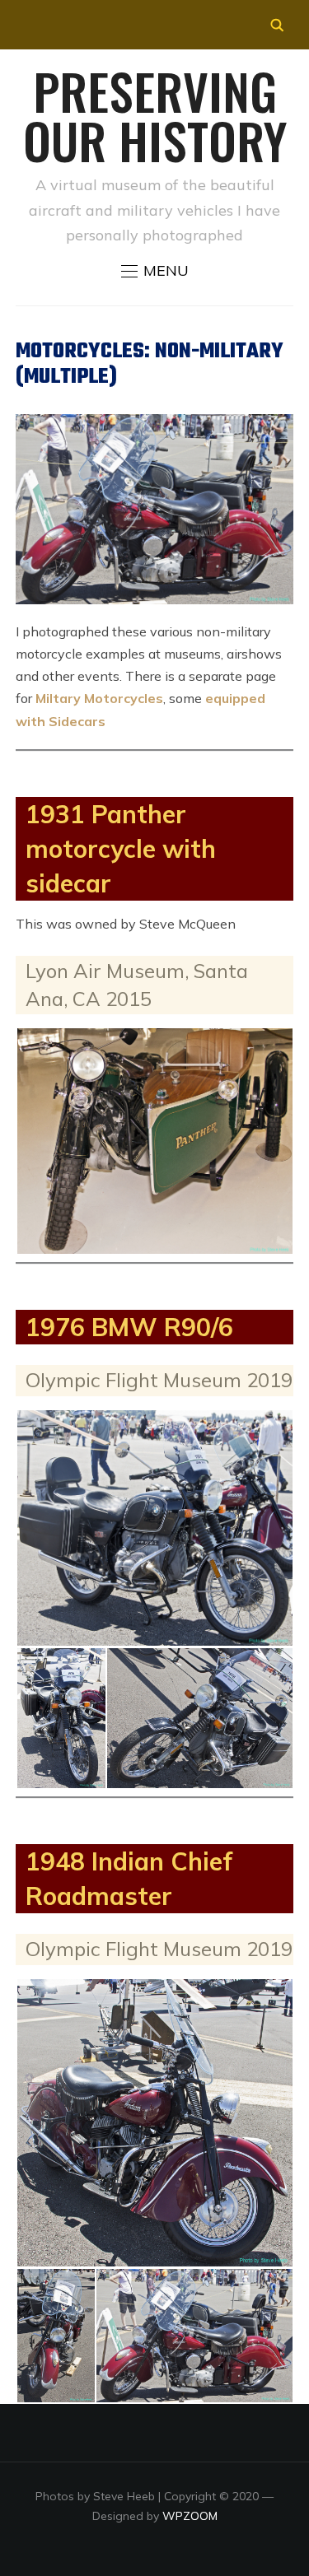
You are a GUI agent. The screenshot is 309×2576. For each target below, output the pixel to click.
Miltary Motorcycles (99, 698)
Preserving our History (155, 115)
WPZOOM (190, 2516)
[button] (155, 271)
